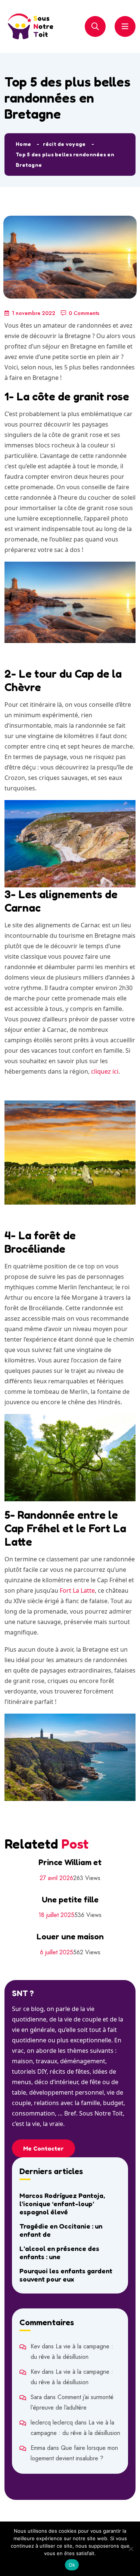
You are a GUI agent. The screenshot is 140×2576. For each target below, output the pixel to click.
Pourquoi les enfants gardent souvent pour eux (66, 2275)
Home (23, 144)
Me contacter (43, 2148)
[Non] (131, 2549)
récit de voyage (64, 144)
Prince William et (70, 1862)
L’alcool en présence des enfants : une (59, 2252)
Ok (72, 2565)
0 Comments (84, 313)
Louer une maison (70, 1936)
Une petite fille (70, 1899)
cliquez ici (105, 1071)
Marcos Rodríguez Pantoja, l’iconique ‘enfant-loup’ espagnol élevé (62, 2204)
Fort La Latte (77, 1590)
